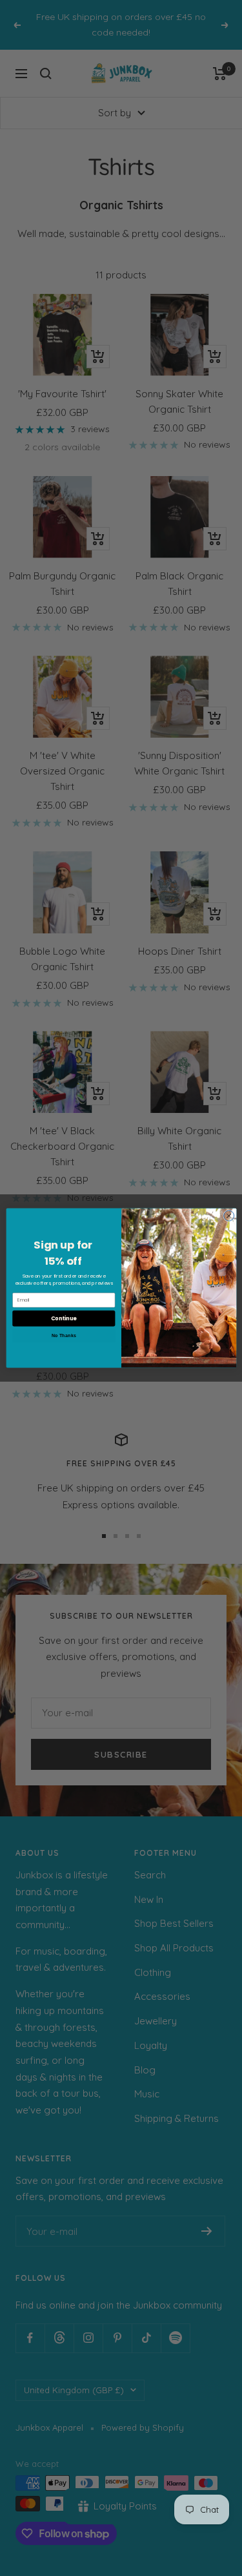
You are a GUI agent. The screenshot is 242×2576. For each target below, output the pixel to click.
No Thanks (63, 1336)
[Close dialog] (228, 1216)
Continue (63, 1318)
